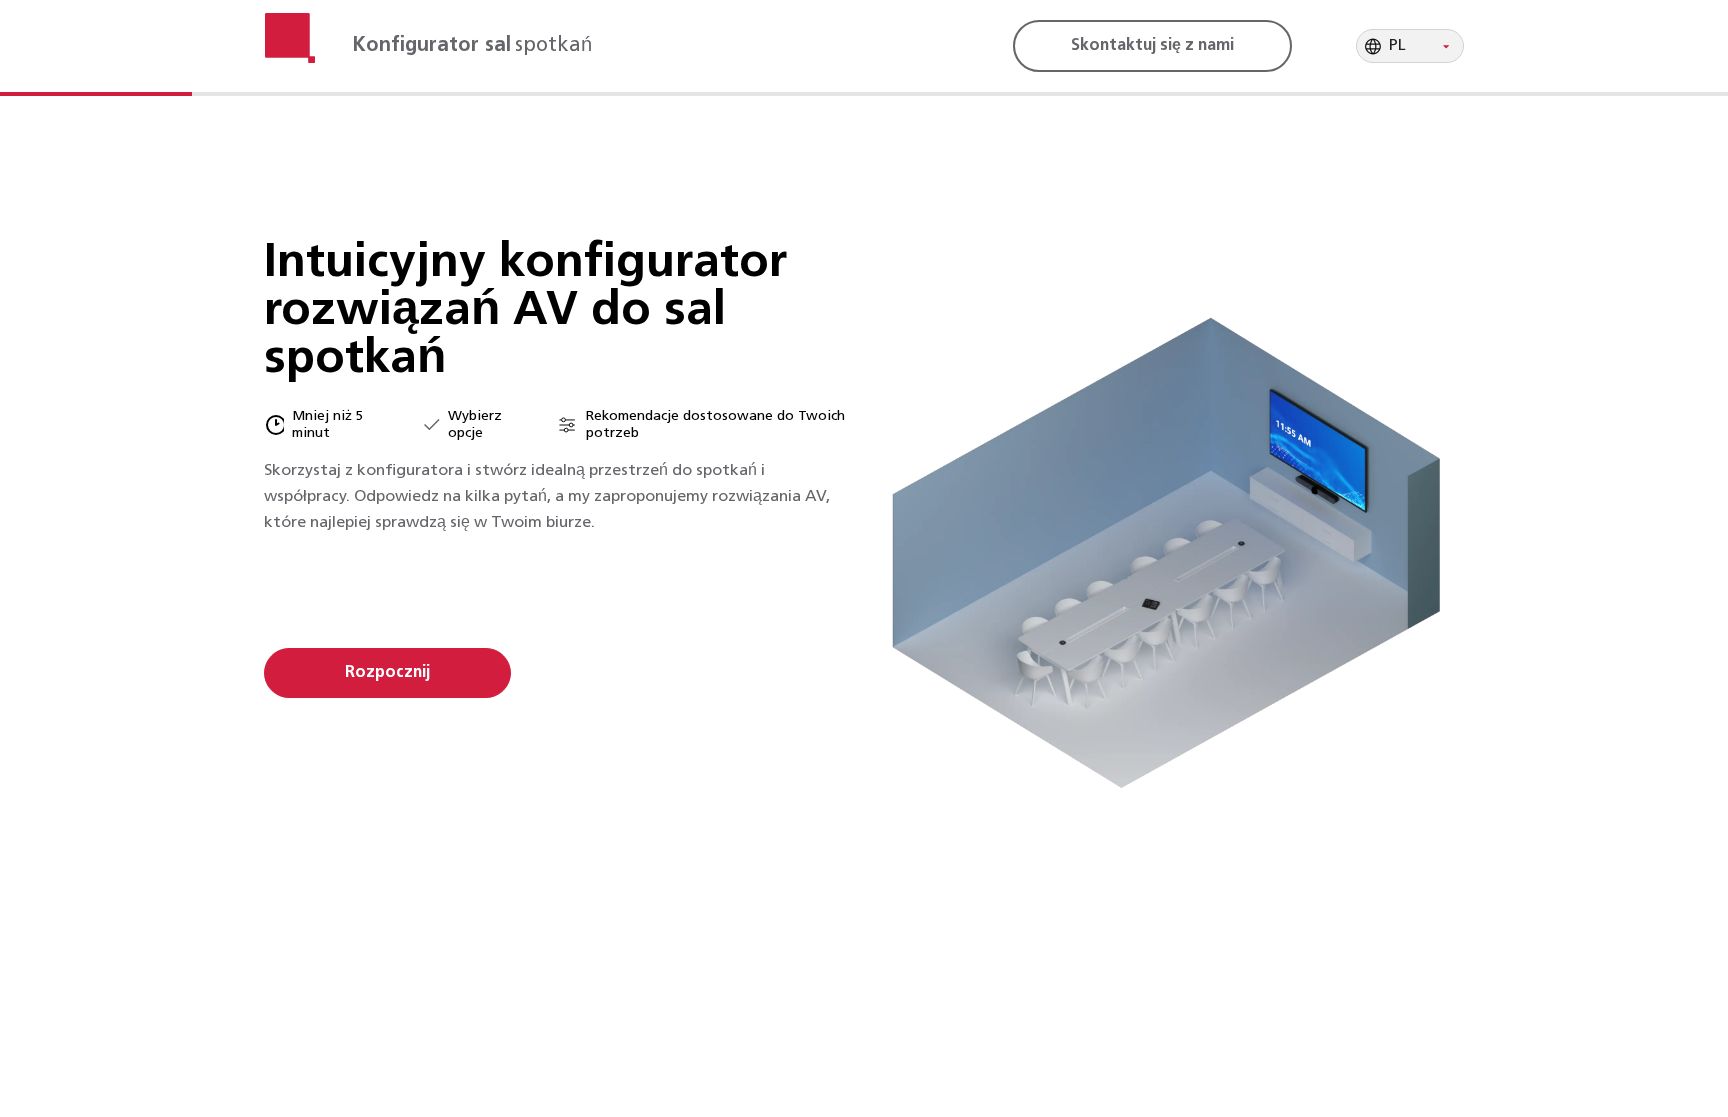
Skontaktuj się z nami (1152, 46)
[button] (1410, 46)
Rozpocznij (387, 673)
